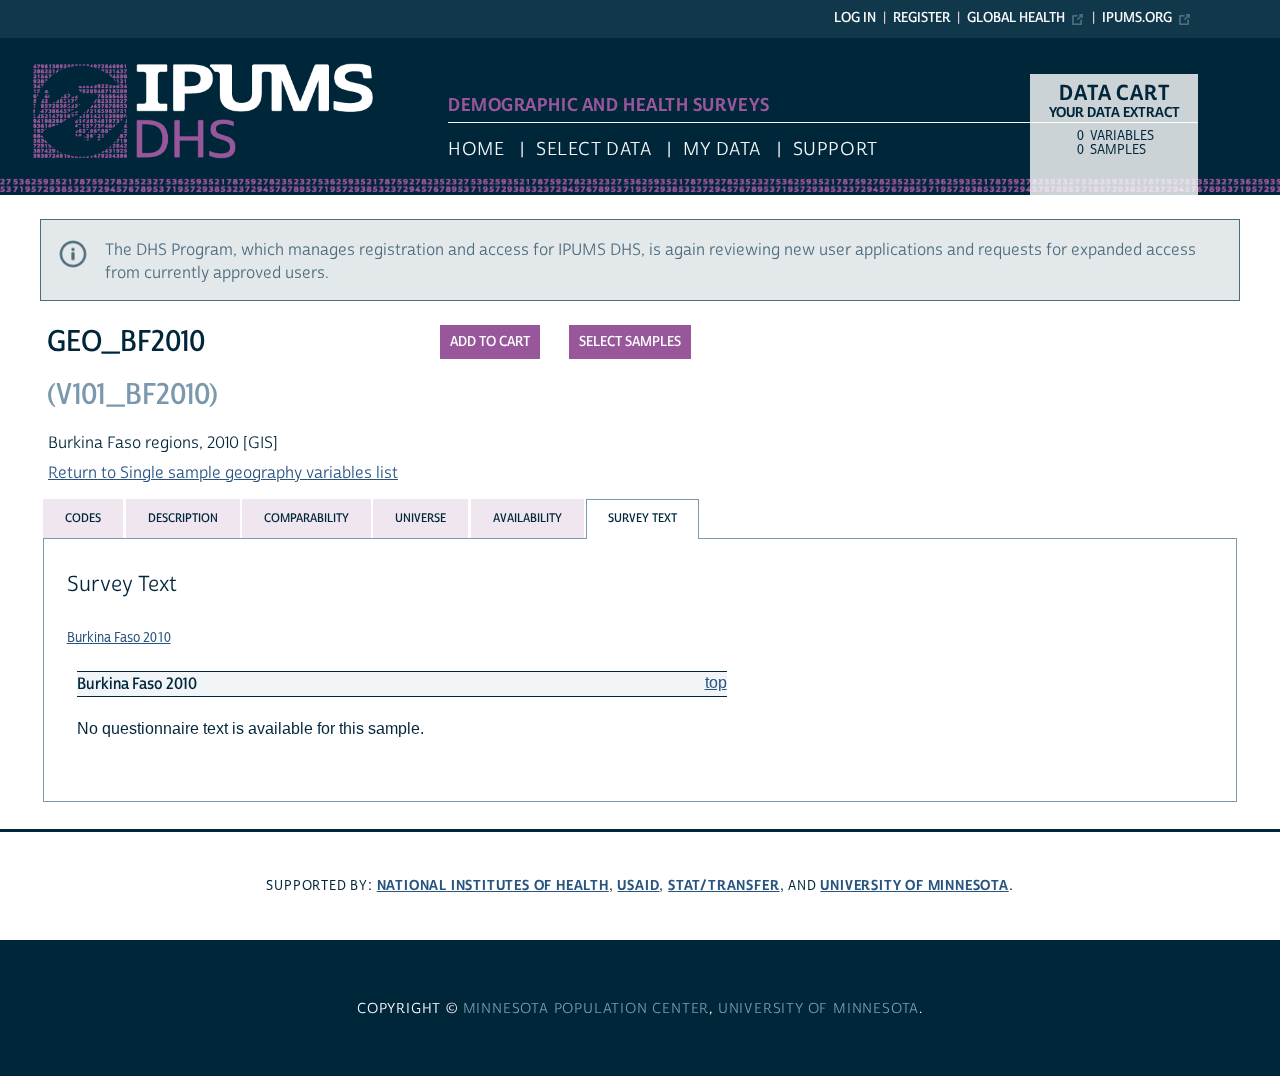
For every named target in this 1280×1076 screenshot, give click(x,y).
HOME (476, 149)
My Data (722, 149)
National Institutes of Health (493, 885)
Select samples (630, 342)
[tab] (83, 518)
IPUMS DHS (41, 48)
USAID (638, 885)
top (716, 682)
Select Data (593, 149)
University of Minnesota (914, 885)
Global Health (1016, 18)
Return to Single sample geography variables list (223, 473)
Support (835, 149)
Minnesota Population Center (586, 1009)
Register (921, 18)
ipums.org (1137, 18)
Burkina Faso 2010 (119, 638)
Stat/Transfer (723, 885)
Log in (855, 18)
